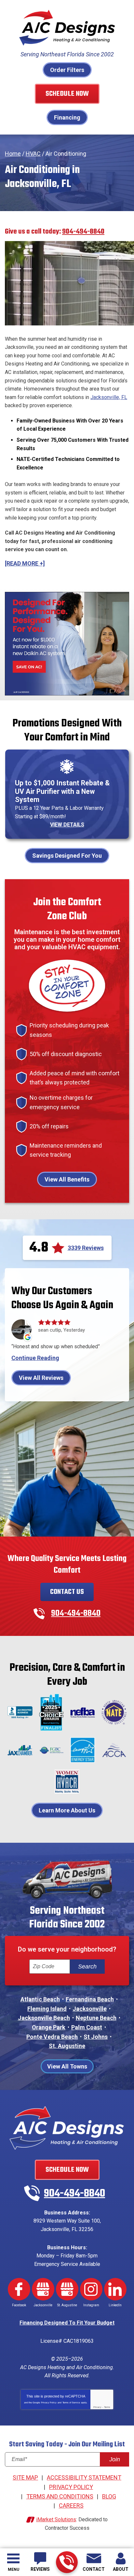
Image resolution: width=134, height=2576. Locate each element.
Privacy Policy (49, 2403)
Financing (67, 117)
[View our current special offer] (67, 643)
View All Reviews (41, 1378)
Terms (107, 2407)
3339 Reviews (86, 1248)
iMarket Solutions (56, 2519)
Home (13, 154)
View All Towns (67, 2066)
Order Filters (67, 70)
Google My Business (43, 2289)
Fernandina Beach (90, 1999)
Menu (13, 2569)
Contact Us (67, 1592)
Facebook (19, 2289)
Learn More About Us (67, 1810)
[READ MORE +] (25, 563)
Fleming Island (47, 2009)
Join (115, 2459)
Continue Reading (35, 1358)
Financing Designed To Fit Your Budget (67, 2323)
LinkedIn (115, 2289)
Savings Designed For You (67, 856)
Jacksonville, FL (109, 397)
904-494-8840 (67, 2562)
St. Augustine (67, 2046)
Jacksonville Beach (44, 2018)
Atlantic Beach (40, 1999)
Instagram (91, 2289)
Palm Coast (87, 2027)
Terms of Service (71, 2403)
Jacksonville (90, 2009)
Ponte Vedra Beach (52, 2037)
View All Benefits (67, 1179)
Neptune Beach (96, 2018)
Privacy (97, 2407)
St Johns (96, 2037)
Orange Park (49, 2027)
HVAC (33, 154)
